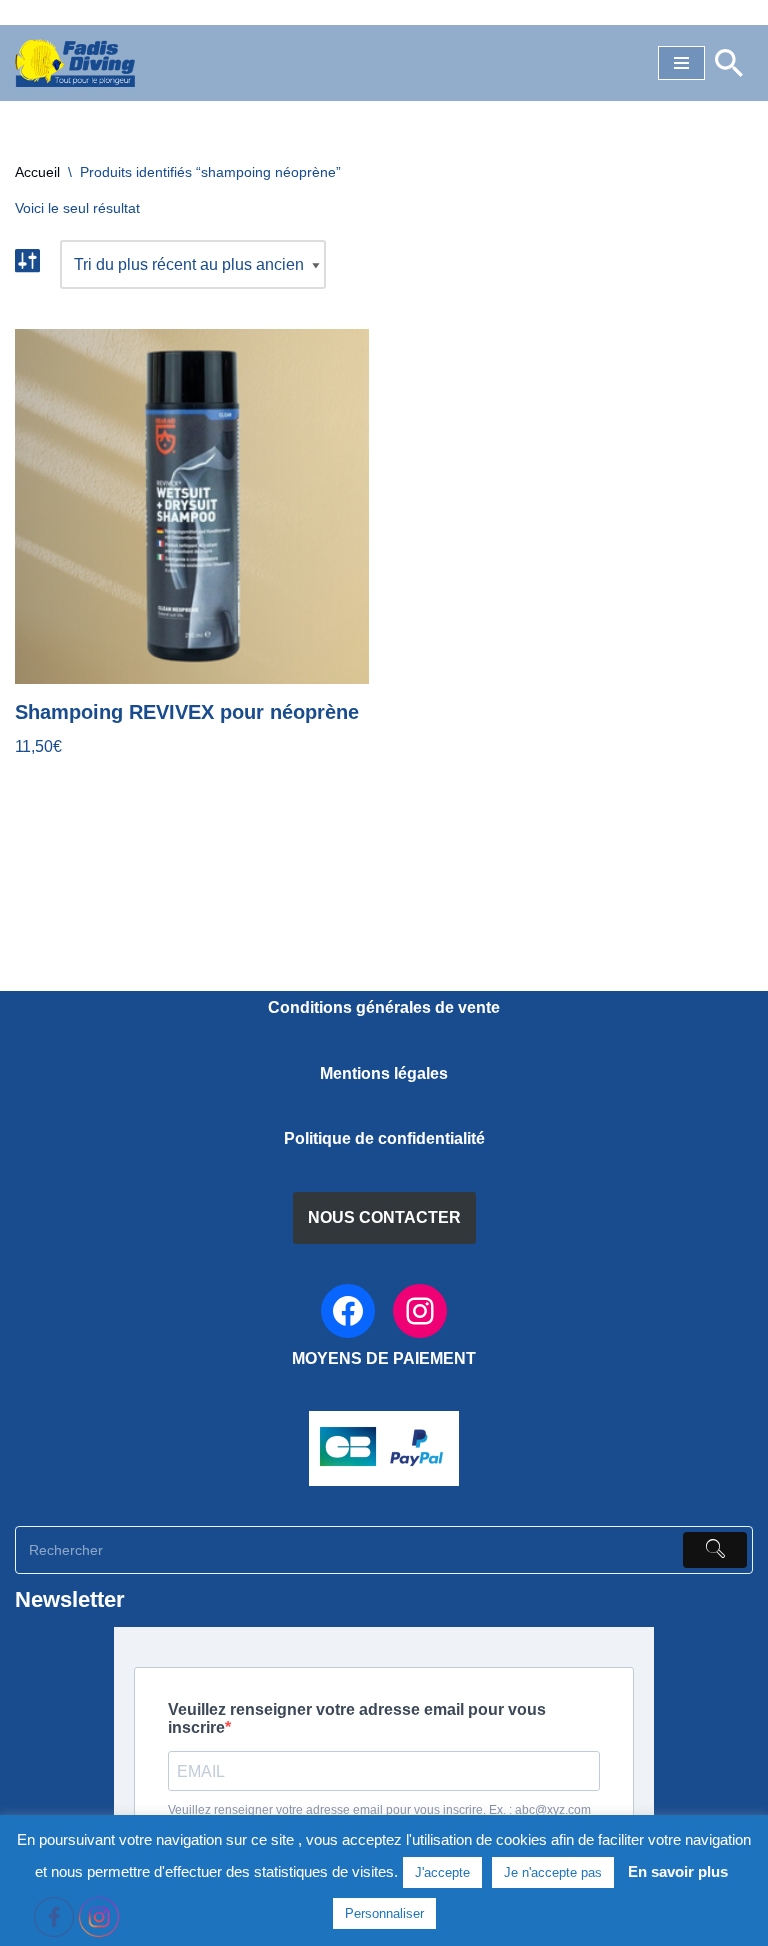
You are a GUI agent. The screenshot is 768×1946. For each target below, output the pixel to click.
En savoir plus (678, 1871)
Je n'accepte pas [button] (553, 1872)
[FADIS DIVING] (75, 63)
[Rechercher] (729, 63)
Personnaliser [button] (384, 1913)
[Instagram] (420, 1311)
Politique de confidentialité (384, 1138)
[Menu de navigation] (681, 63)
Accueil (37, 172)
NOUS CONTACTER (384, 1217)
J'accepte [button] (442, 1872)
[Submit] (715, 1550)
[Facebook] (348, 1311)
